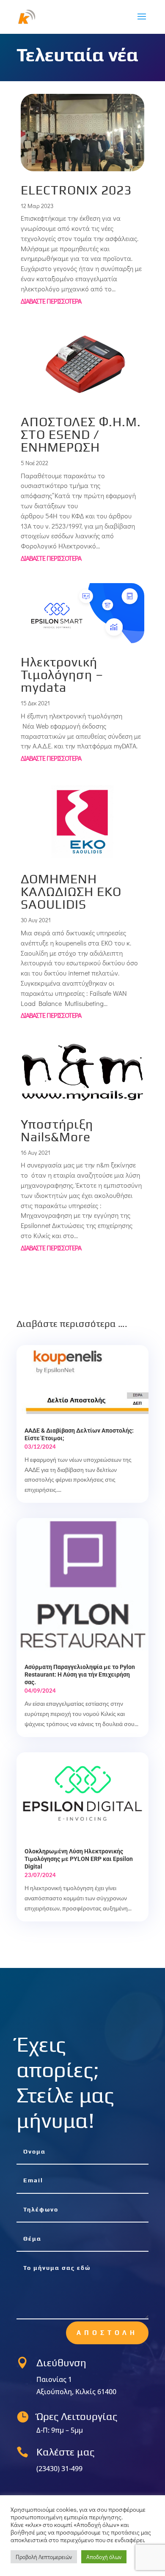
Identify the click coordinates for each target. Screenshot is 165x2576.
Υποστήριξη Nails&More (57, 1130)
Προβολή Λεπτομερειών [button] (44, 2557)
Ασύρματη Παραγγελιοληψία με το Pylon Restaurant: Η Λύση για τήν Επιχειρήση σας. (80, 1674)
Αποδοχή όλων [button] (104, 2557)
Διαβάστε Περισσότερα (51, 301)
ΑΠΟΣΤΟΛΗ (107, 2333)
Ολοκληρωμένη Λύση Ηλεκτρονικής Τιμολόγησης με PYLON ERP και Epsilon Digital (79, 1859)
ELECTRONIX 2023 (76, 190)
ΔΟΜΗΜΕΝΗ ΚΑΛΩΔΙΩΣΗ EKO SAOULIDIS (71, 892)
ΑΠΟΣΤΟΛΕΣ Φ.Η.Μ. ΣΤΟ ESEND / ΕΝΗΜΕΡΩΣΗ (81, 434)
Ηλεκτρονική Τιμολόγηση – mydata (62, 675)
